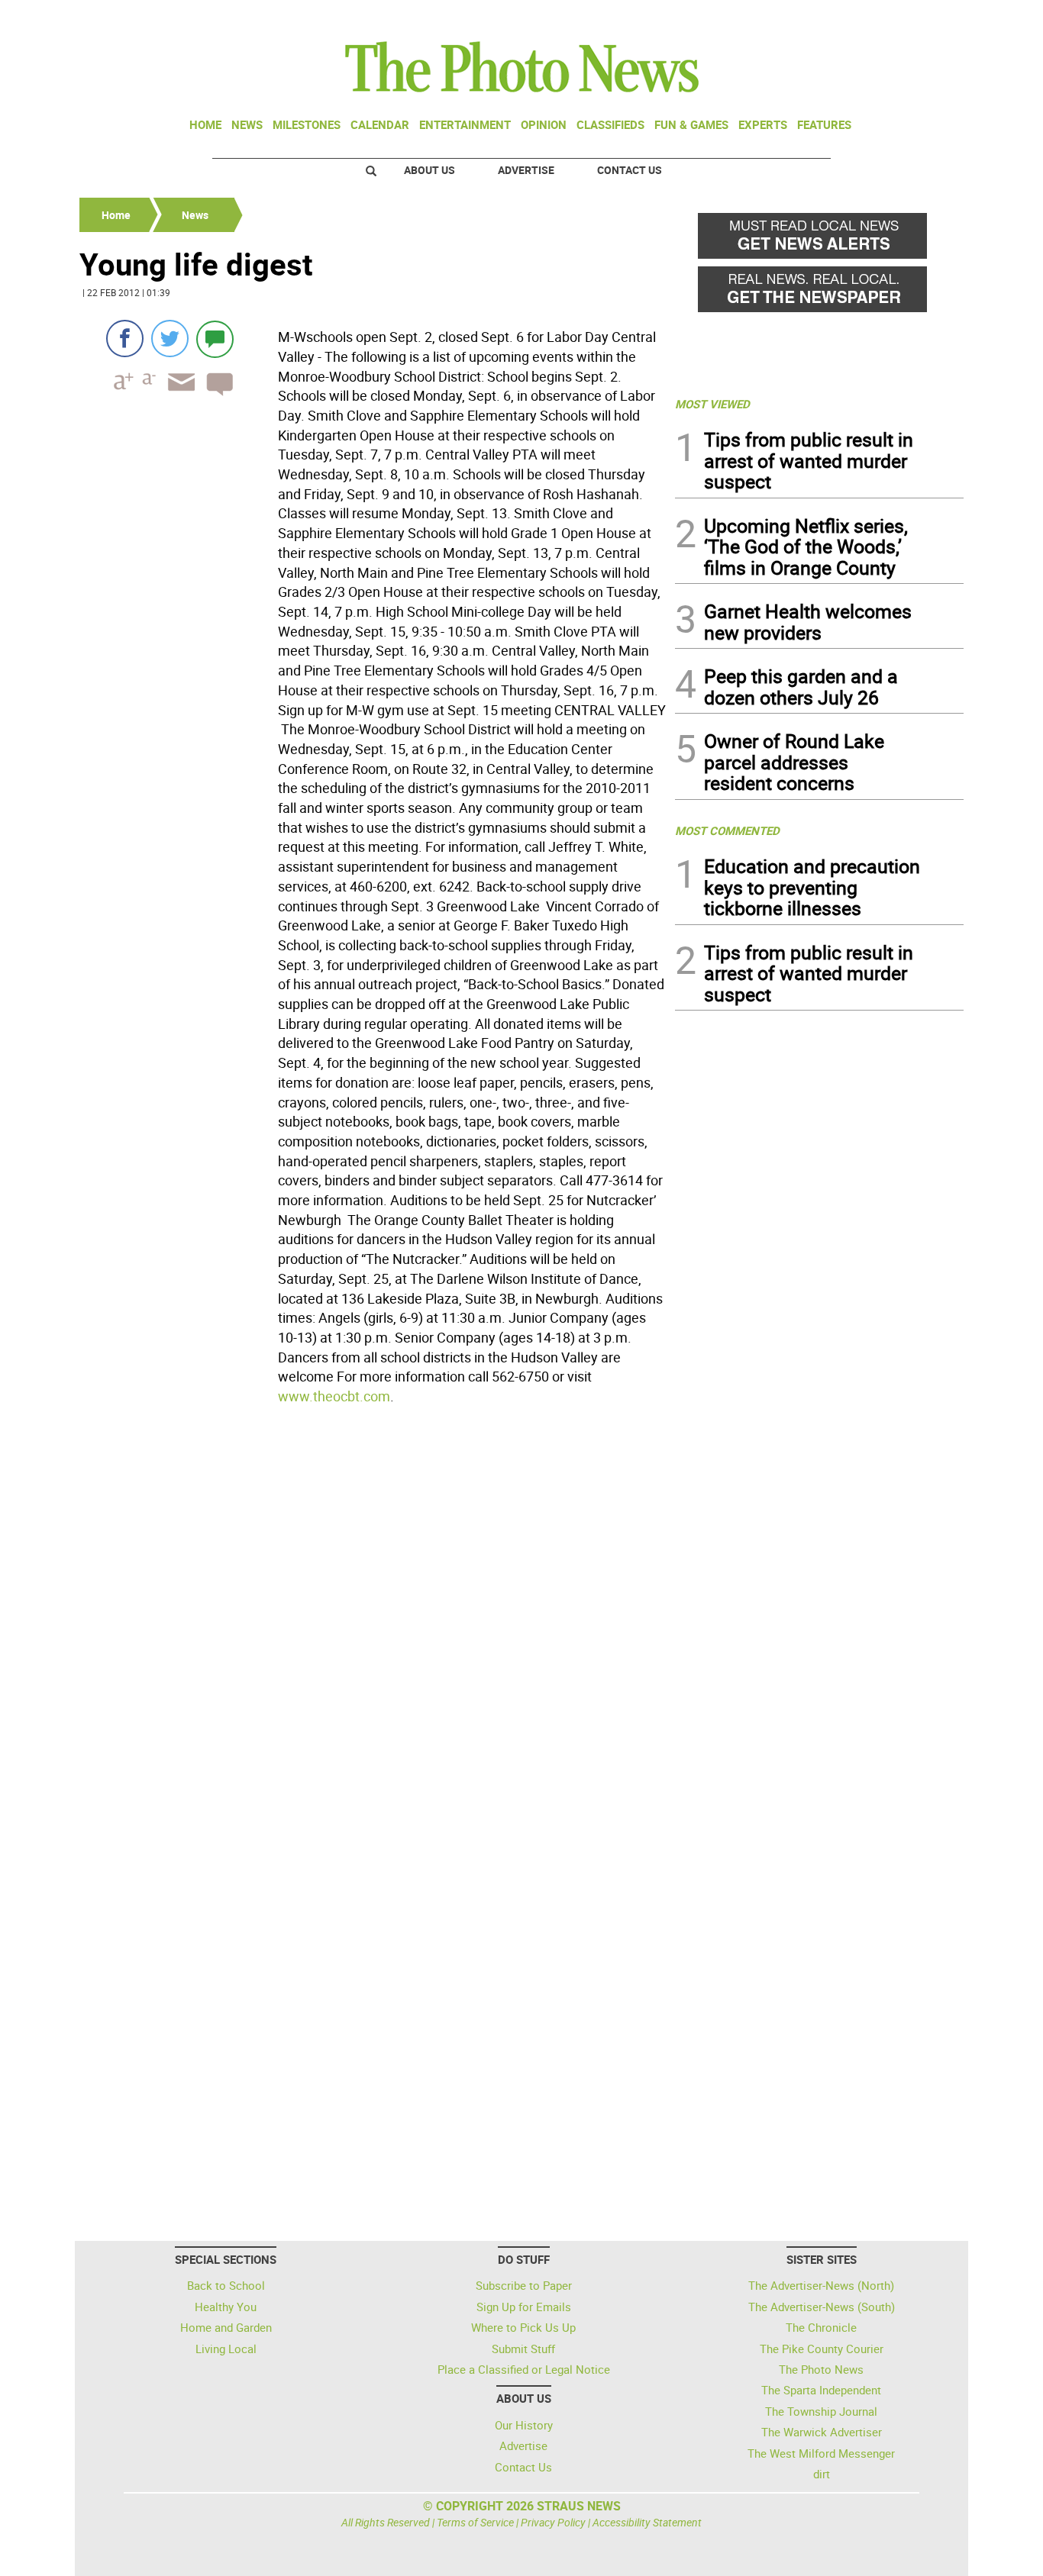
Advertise (526, 170)
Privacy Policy (553, 2522)
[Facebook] (125, 339)
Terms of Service (475, 2522)
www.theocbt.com (334, 1396)
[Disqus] (373, 1620)
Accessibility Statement (647, 2522)
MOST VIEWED (712, 404)
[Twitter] (170, 339)
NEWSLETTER (841, 18)
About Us (429, 170)
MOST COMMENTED (727, 830)
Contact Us (630, 170)
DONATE (927, 18)
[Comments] (215, 339)
